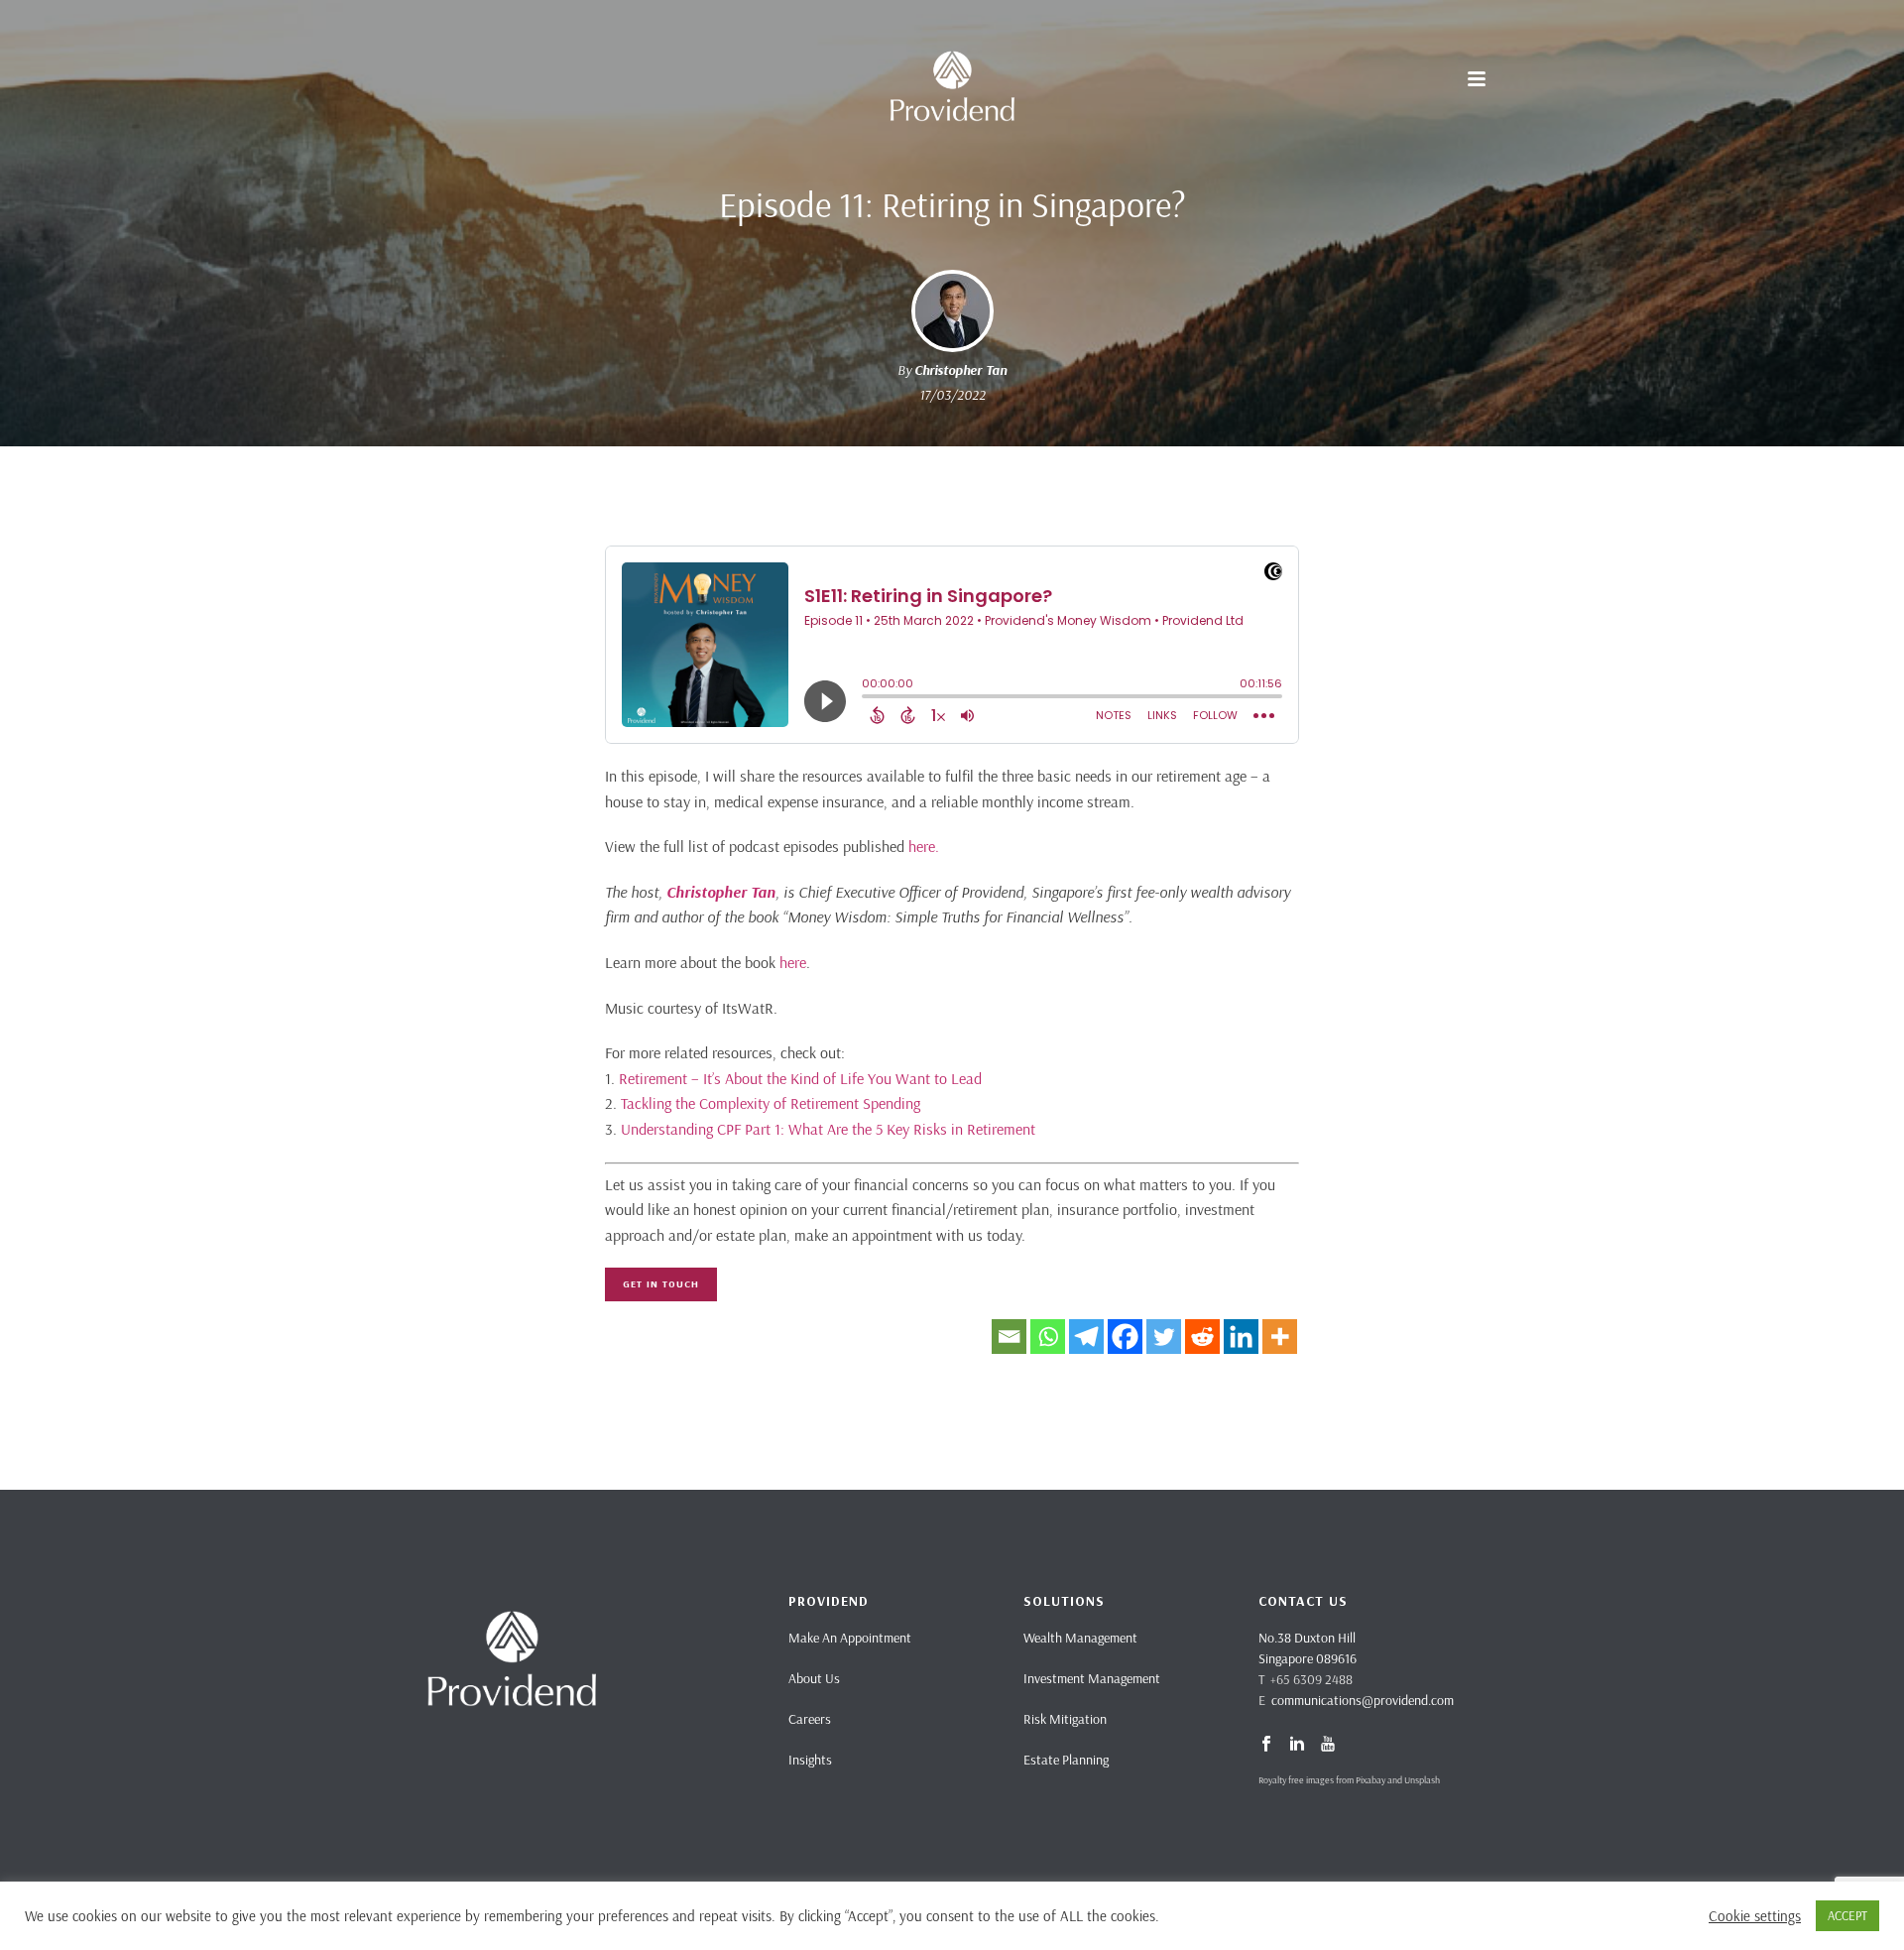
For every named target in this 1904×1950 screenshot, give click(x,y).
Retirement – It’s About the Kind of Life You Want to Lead (800, 1078)
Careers (810, 1719)
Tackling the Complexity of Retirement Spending (771, 1103)
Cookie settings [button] (1755, 1916)
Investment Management (1092, 1678)
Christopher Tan (960, 370)
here (793, 962)
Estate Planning (1066, 1760)
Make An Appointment (850, 1638)
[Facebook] (1125, 1337)
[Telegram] (1086, 1337)
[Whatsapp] (1048, 1337)
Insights (810, 1760)
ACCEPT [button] (1847, 1915)
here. (924, 846)
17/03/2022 (952, 395)
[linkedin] (1297, 1745)
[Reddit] (1202, 1337)
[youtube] (1328, 1745)
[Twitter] (1164, 1337)
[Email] (1009, 1337)
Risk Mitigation (1065, 1719)
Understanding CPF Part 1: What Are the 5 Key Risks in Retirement (828, 1129)
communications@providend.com (1363, 1700)
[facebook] (1266, 1745)
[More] (1280, 1337)
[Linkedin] (1241, 1337)
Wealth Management (1080, 1638)
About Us (814, 1678)
